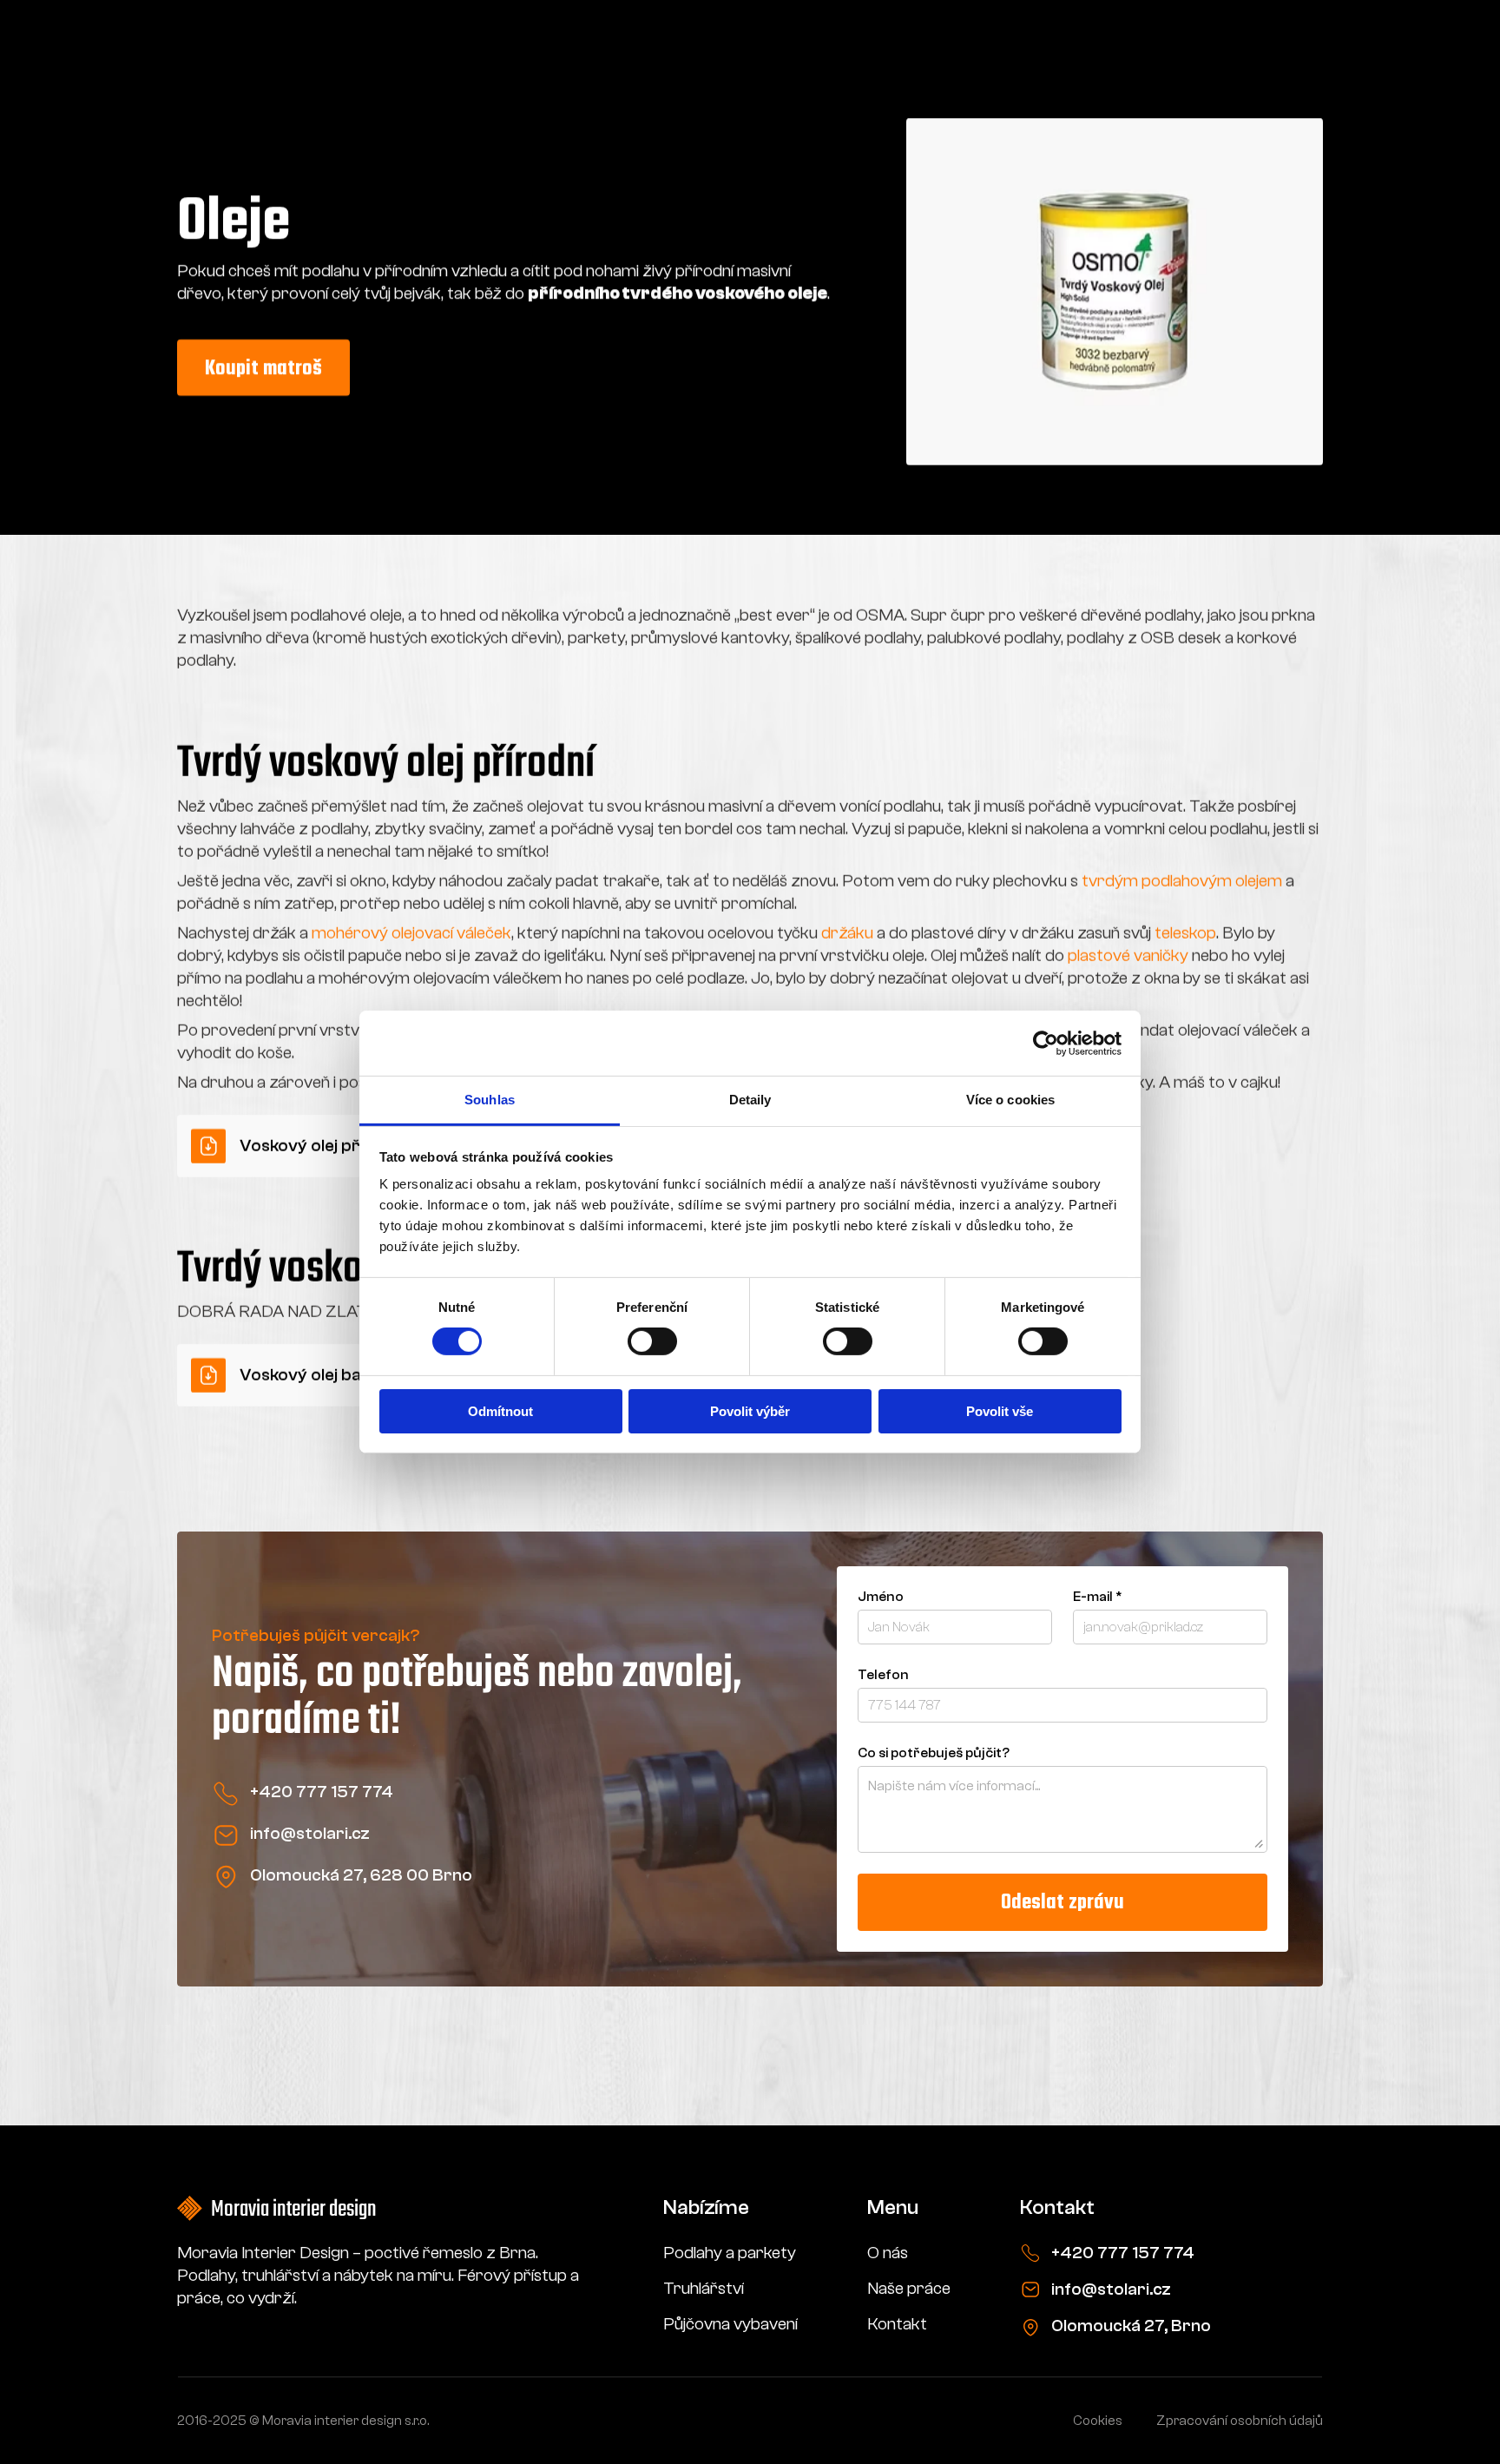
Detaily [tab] (750, 1100)
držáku (847, 933)
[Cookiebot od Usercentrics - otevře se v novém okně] (1046, 1043)
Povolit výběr (750, 1411)
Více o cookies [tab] (1010, 1100)
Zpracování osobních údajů (1240, 2421)
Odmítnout (500, 1411)
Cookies (1098, 2421)
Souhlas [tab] (490, 1100)
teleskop (1185, 933)
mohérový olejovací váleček (411, 933)
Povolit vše (1000, 1411)
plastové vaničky (1128, 955)
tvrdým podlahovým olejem (1182, 881)
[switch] (652, 1341)
